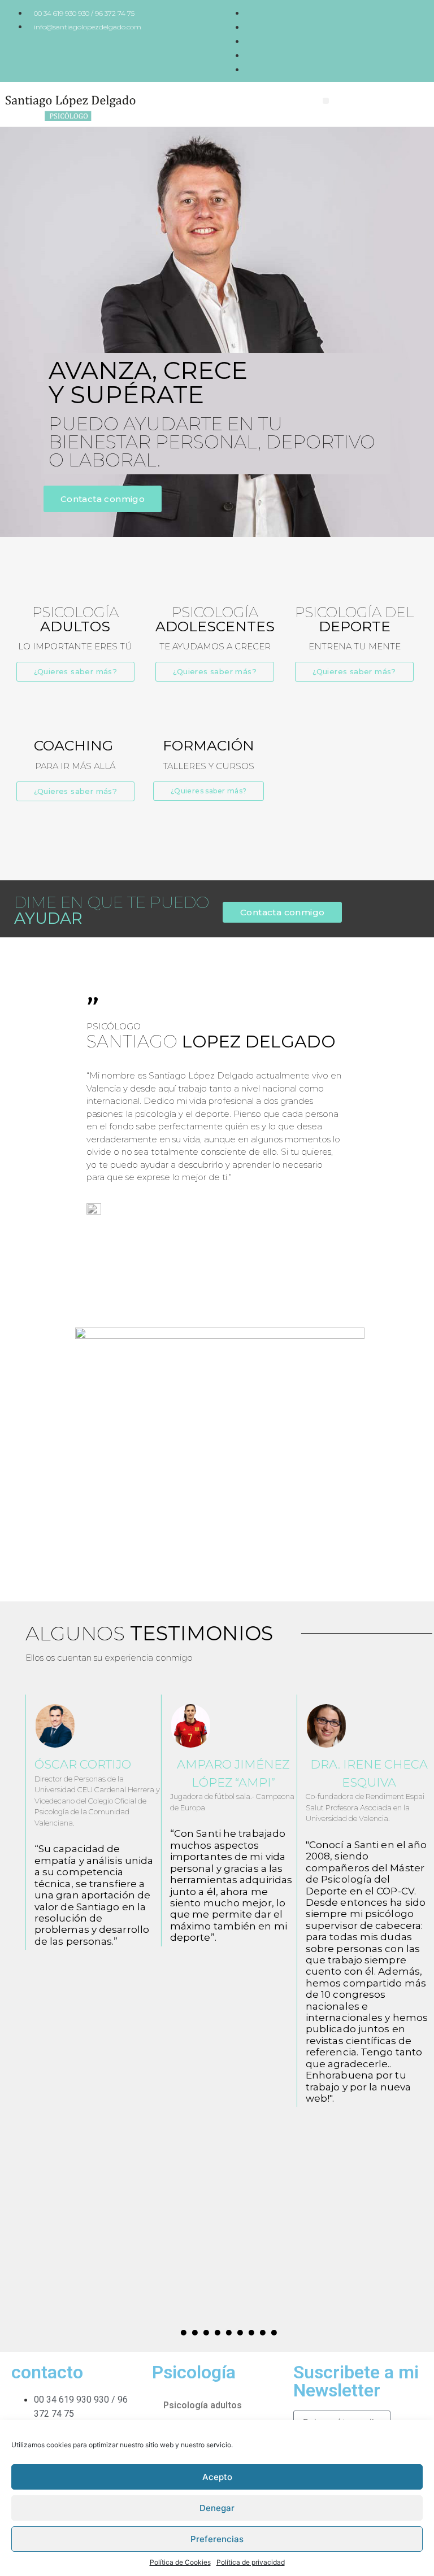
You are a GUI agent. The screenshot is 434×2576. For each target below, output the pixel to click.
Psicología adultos (203, 2405)
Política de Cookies (180, 2562)
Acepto (217, 2477)
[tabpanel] (93, 1822)
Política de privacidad (251, 2562)
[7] (251, 2333)
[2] (195, 2333)
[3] (206, 2333)
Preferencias (217, 2539)
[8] (263, 2333)
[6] (240, 2333)
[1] (184, 2333)
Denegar (217, 2508)
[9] (274, 2333)
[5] (229, 2333)
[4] (218, 2333)
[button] (326, 101)
